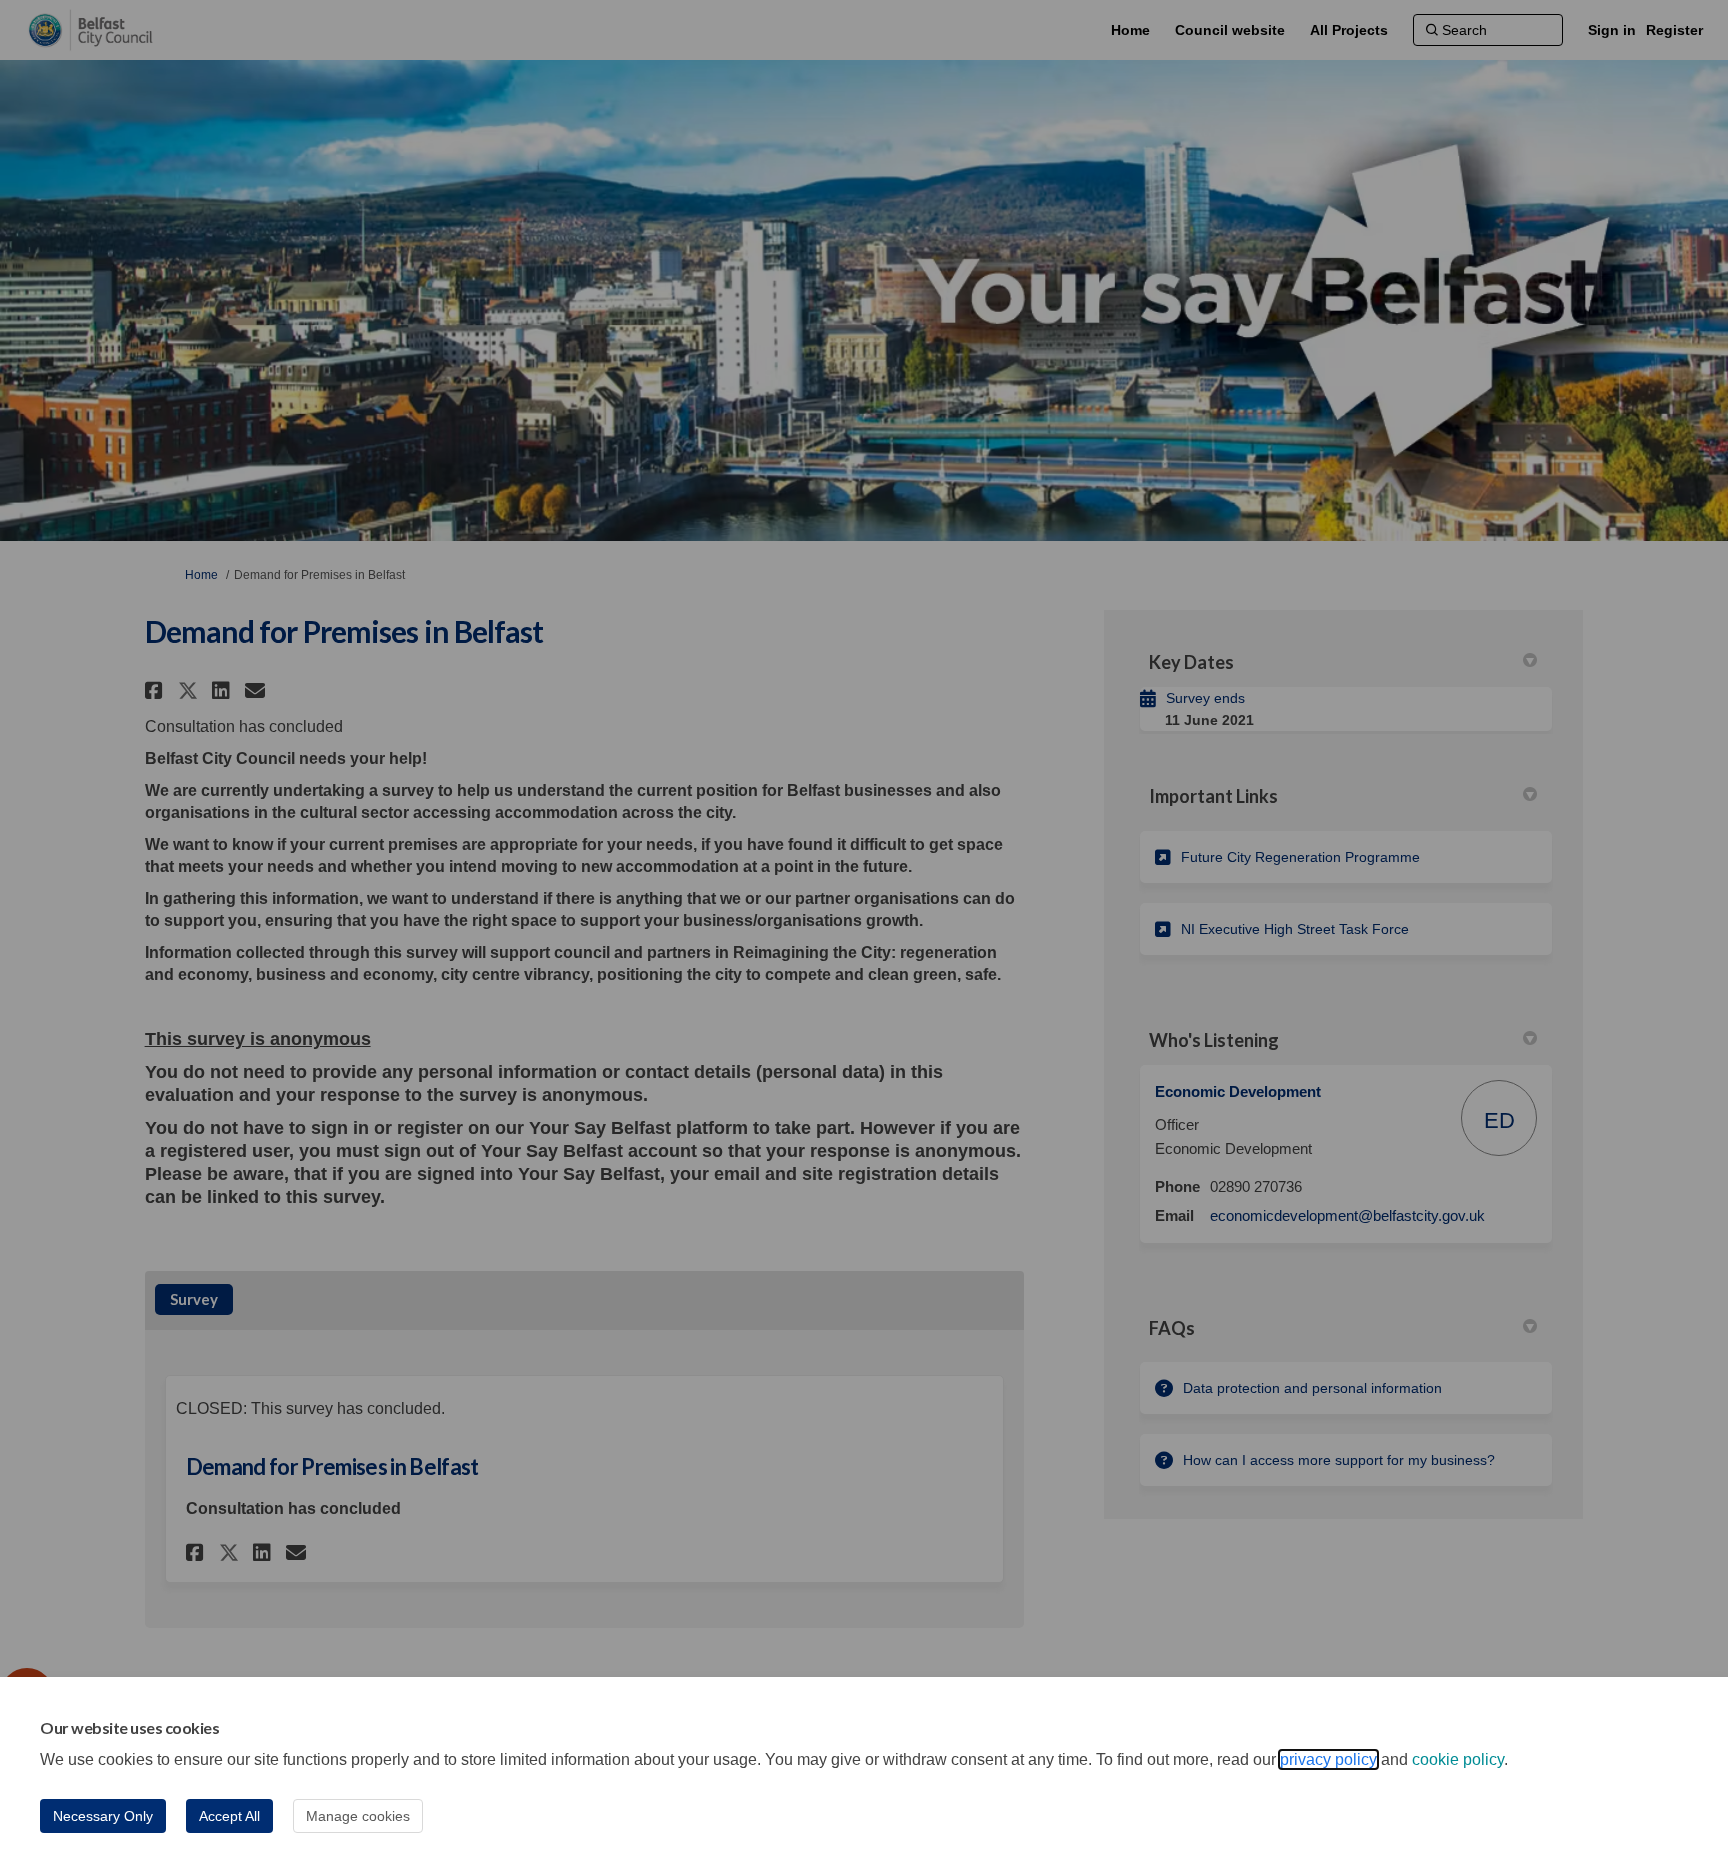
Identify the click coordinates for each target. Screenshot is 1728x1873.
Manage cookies (358, 1816)
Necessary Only (103, 1816)
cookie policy (1458, 1759)
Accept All (229, 1816)
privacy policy (1328, 1759)
